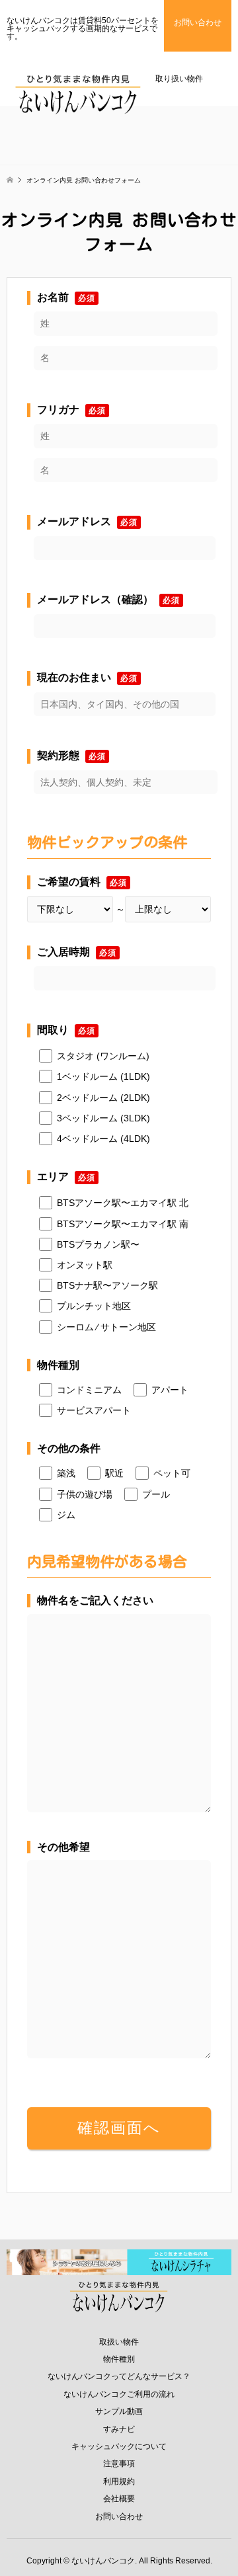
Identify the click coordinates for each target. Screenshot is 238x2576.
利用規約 (119, 2481)
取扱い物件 (119, 2342)
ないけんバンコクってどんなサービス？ (119, 2376)
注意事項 (119, 2464)
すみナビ (119, 2429)
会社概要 (119, 2499)
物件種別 (119, 2359)
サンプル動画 (119, 2411)
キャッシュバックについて (119, 2446)
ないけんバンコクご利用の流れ (119, 2394)
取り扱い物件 (179, 79)
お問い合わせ (119, 2516)
